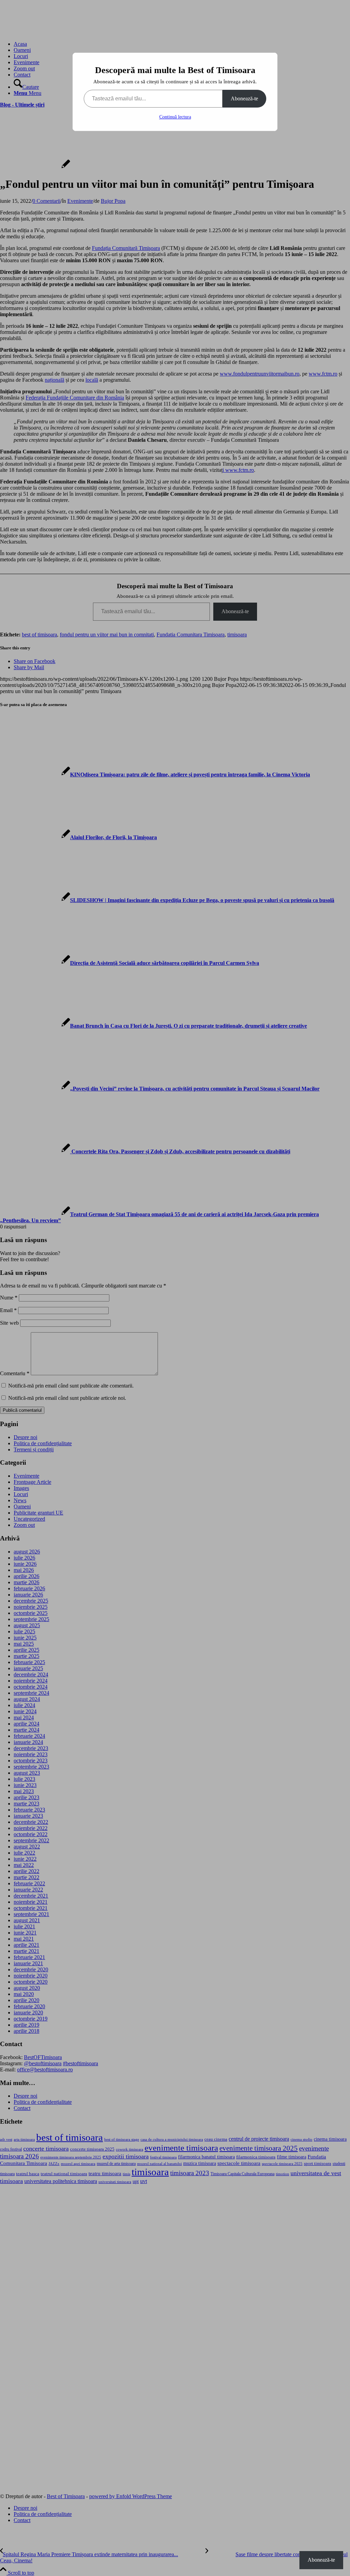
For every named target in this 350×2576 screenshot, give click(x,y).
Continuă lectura (175, 117)
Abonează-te (244, 98)
